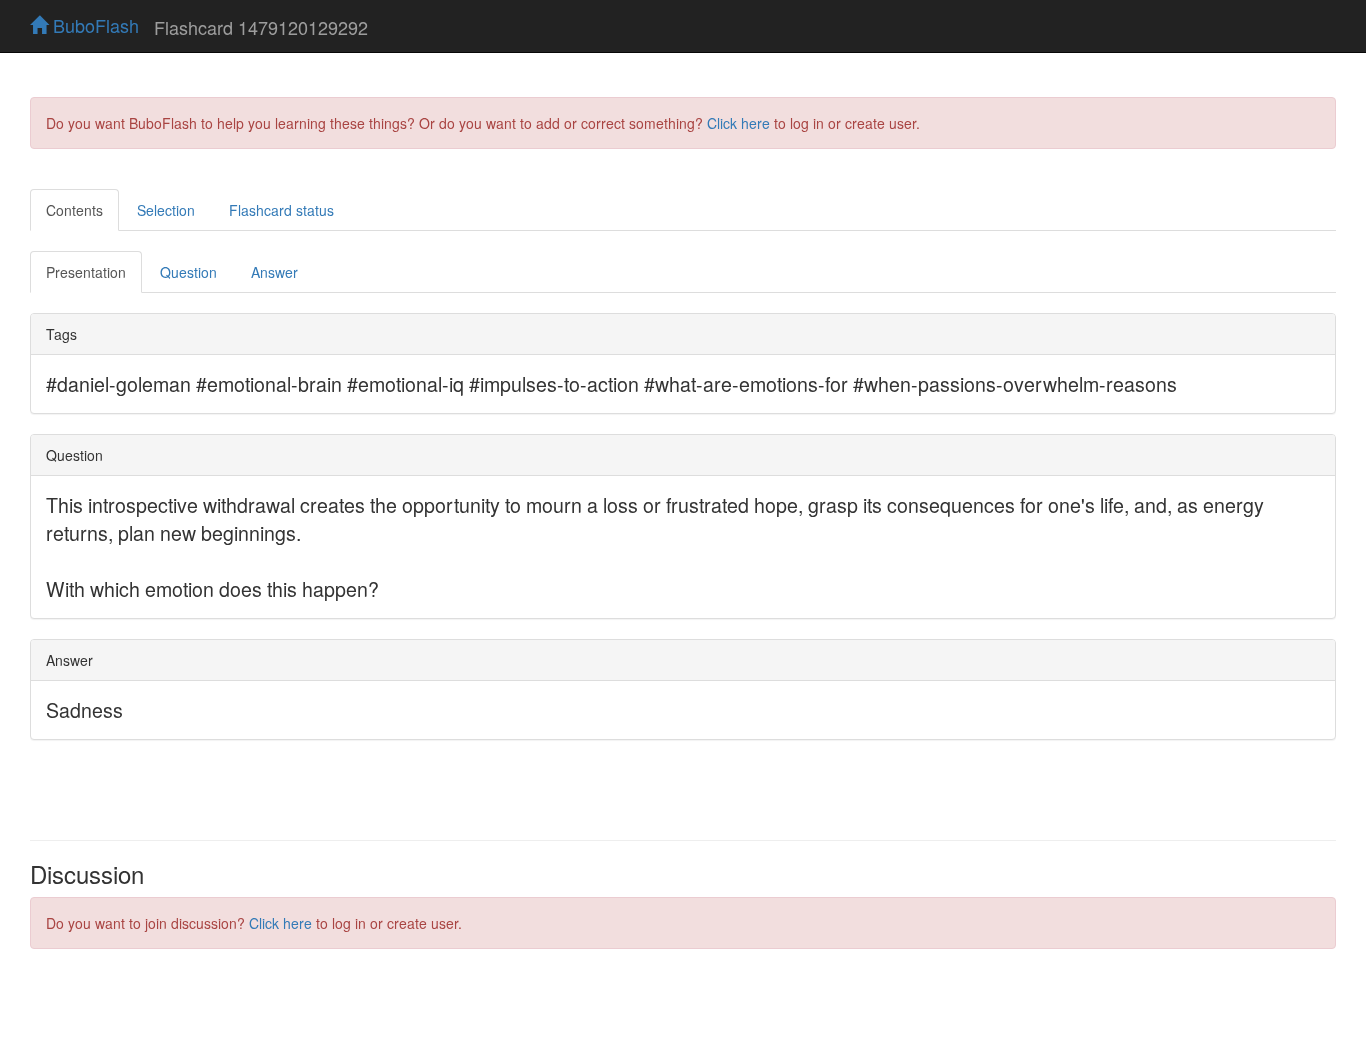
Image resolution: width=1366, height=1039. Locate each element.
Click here (738, 123)
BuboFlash (93, 25)
